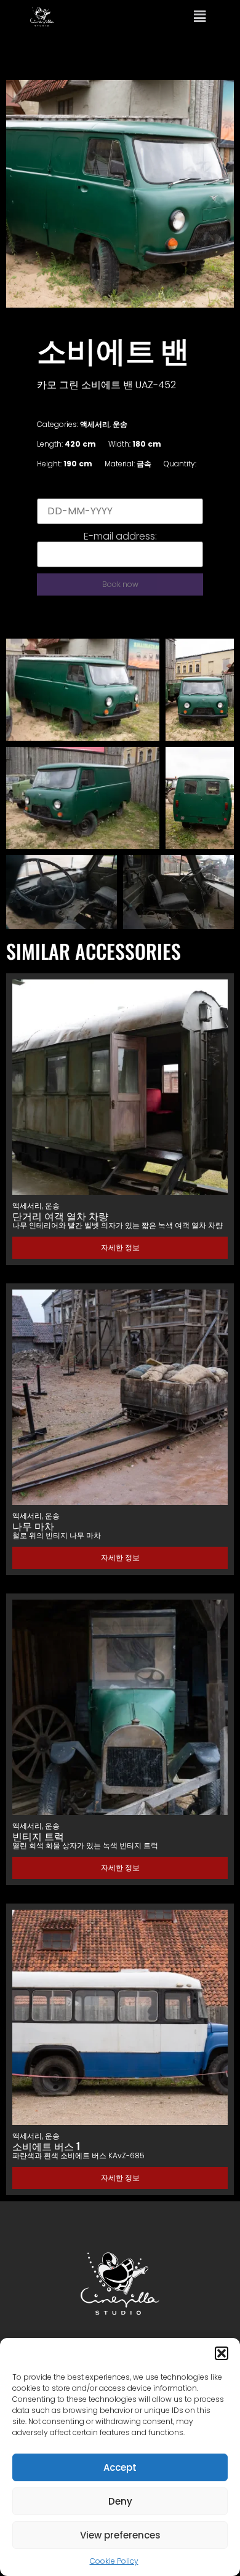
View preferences (120, 2535)
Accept (120, 2467)
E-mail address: (120, 536)
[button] (222, 2353)
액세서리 (95, 424)
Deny (120, 2501)
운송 (120, 424)
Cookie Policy (114, 2561)
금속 (144, 464)
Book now (120, 584)
